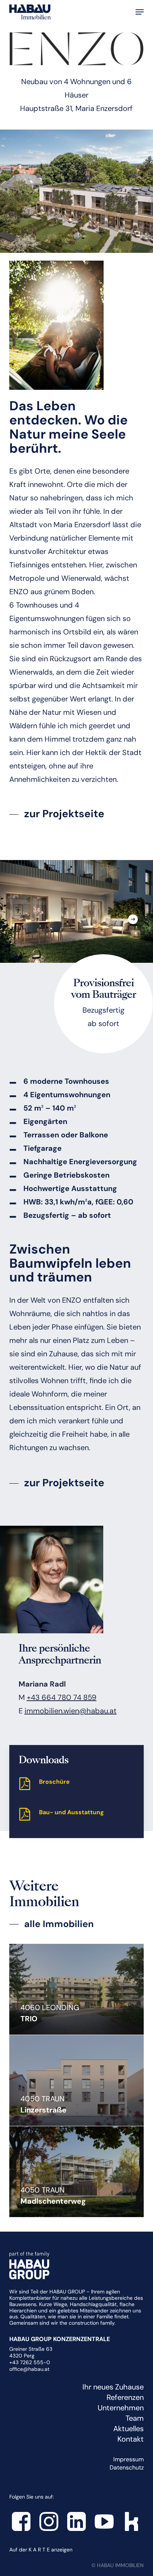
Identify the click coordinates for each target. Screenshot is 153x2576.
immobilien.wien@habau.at (71, 1711)
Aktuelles (128, 2429)
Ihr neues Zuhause (113, 2387)
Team (135, 2418)
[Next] (133, 919)
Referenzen (125, 2397)
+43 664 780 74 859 (62, 1697)
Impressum (128, 2459)
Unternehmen (121, 2408)
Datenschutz (127, 2467)
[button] (140, 12)
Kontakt (131, 2439)
